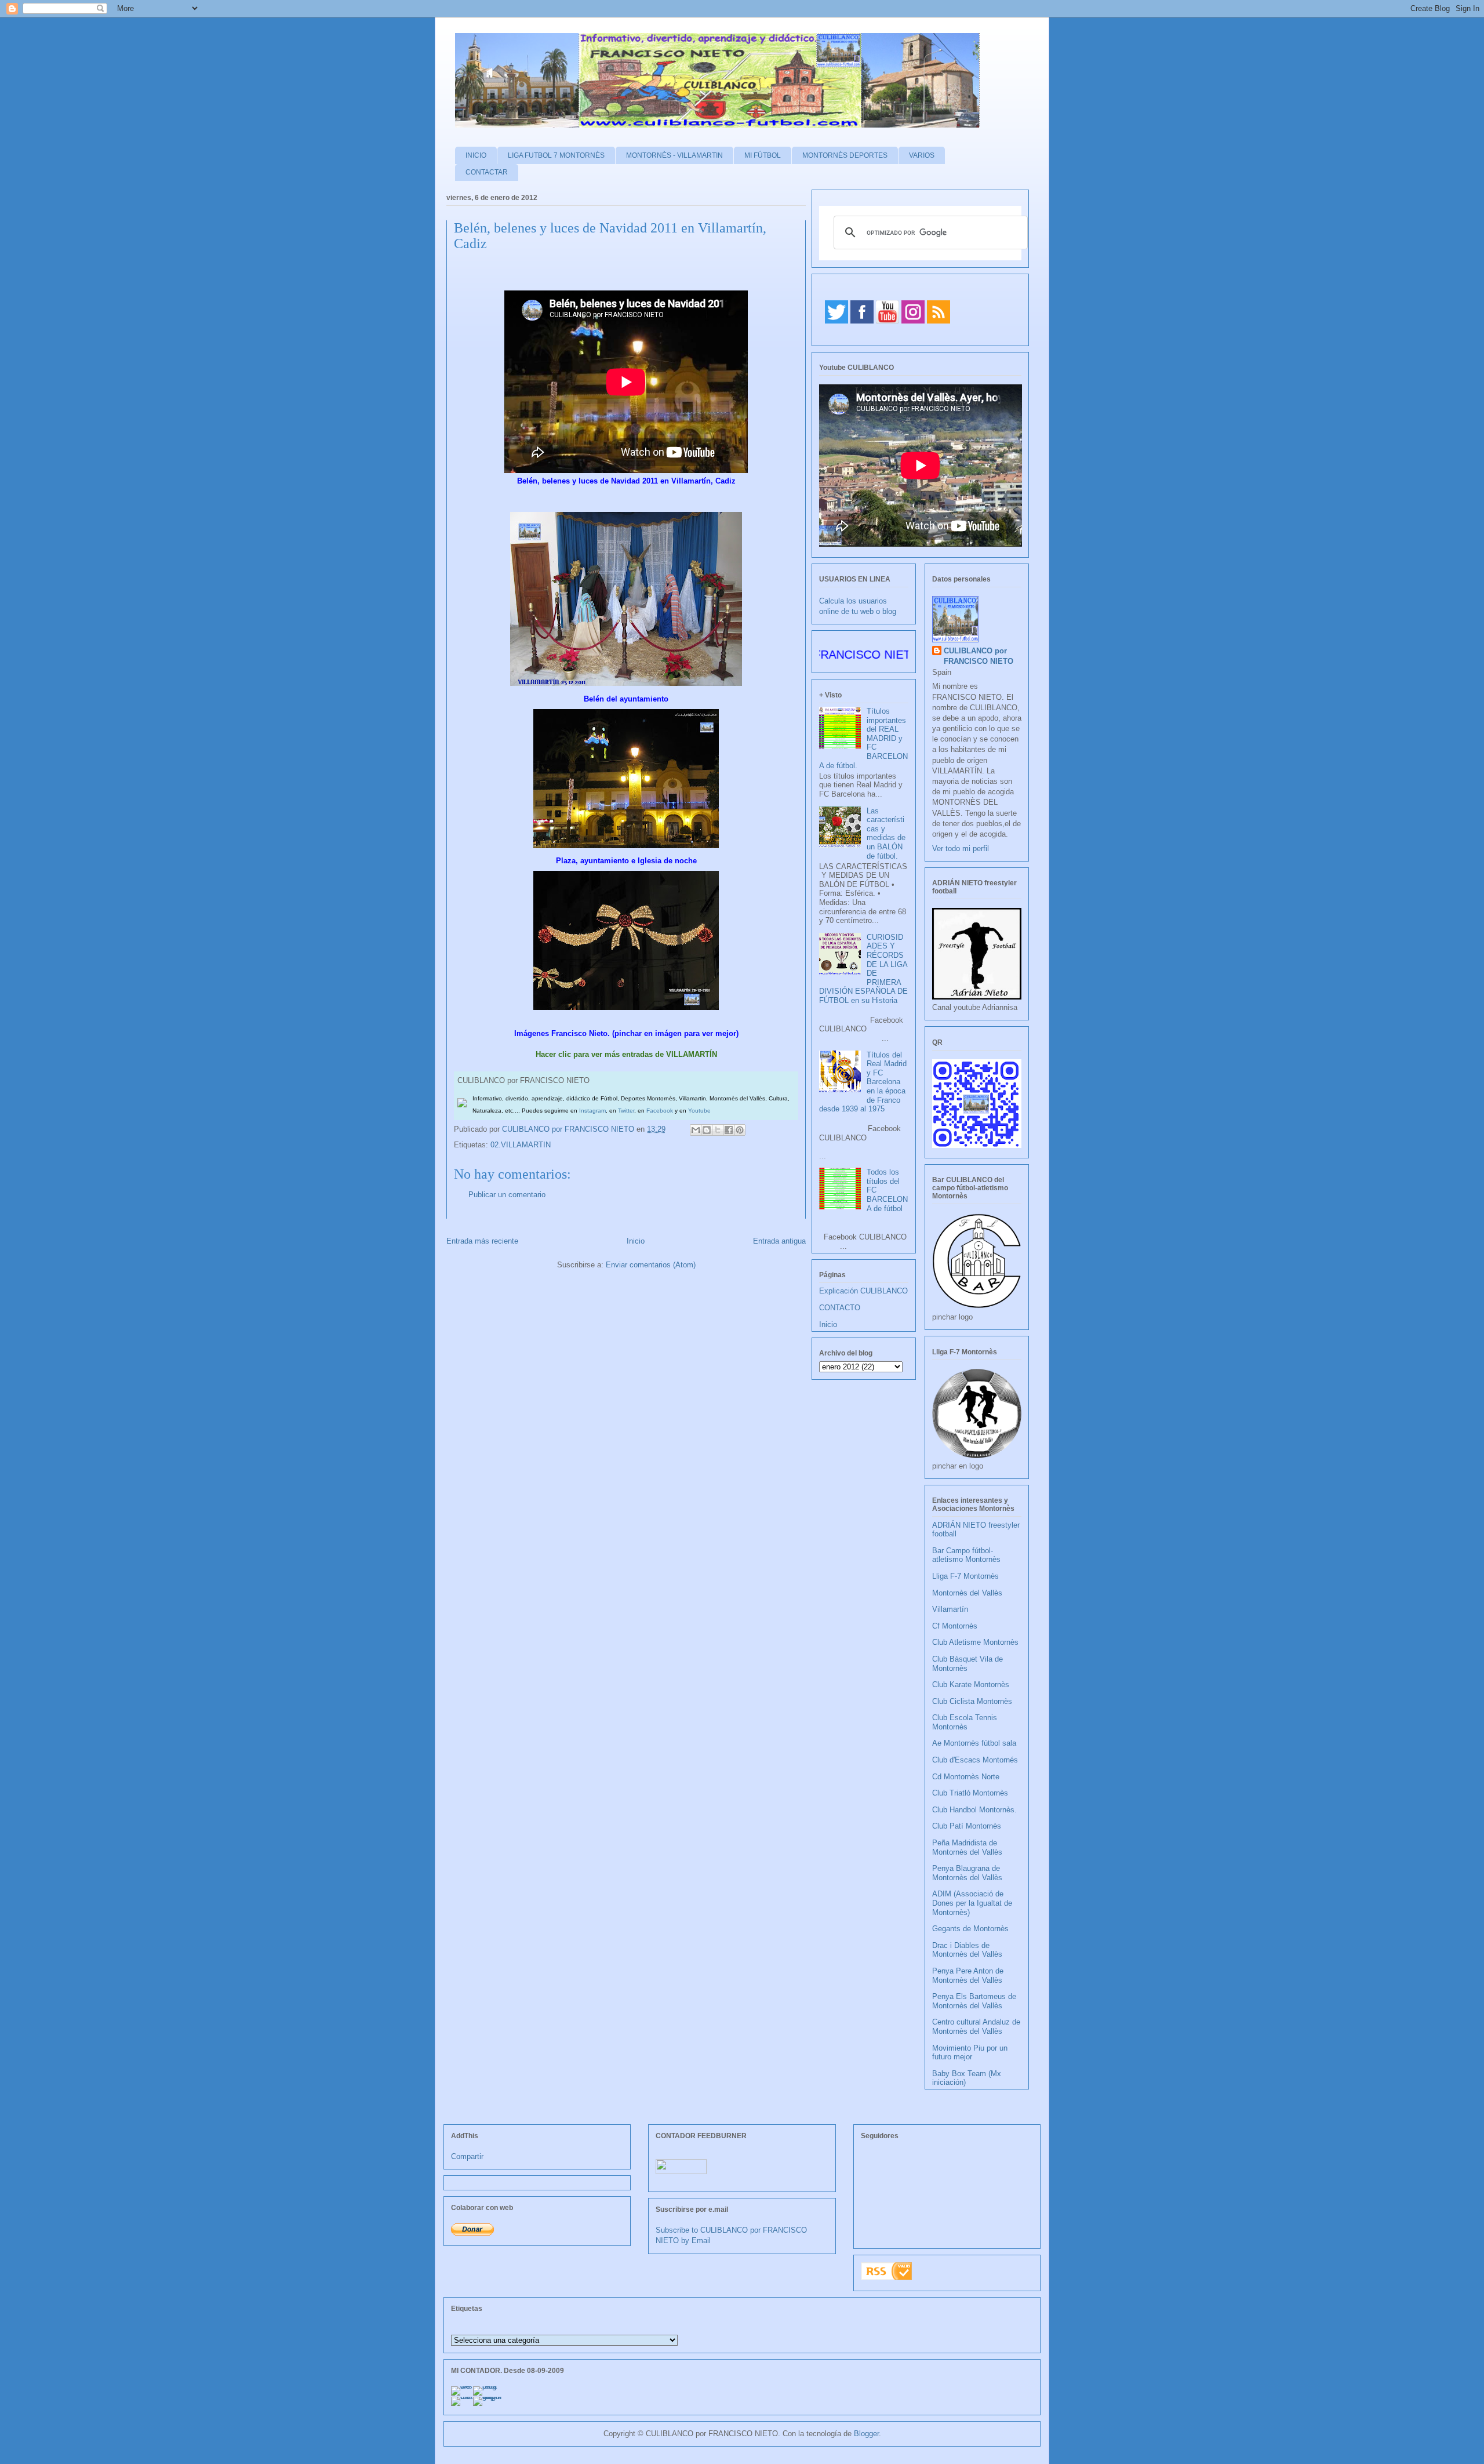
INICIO (476, 155)
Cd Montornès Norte (966, 1777)
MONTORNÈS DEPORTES (845, 155)
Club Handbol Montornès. (974, 1810)
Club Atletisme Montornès (975, 1642)
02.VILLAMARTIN (521, 1145)
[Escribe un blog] (707, 1130)
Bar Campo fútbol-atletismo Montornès (966, 1555)
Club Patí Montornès (967, 1826)
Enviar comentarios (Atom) (651, 1265)
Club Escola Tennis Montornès (965, 1722)
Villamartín (950, 1609)
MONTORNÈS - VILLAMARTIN (674, 155)
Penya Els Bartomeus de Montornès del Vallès (974, 2001)
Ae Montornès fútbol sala (974, 1743)
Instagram (592, 1111)
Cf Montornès (955, 1626)
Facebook (660, 1111)
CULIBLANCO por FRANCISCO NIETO (569, 1129)
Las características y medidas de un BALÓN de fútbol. (886, 833)
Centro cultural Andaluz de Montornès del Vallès (976, 2027)
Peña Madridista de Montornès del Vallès (967, 1847)
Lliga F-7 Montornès (965, 1576)
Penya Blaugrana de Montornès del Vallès (967, 1873)
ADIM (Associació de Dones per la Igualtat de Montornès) (972, 1903)
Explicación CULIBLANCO (863, 1291)
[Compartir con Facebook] (729, 1130)
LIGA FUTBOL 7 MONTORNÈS (556, 155)
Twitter (626, 1111)
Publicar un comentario (507, 1195)
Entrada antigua (779, 1241)
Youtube (699, 1111)
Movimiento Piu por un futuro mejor (970, 2053)
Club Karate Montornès (971, 1685)
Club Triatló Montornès (970, 1793)
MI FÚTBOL (763, 155)
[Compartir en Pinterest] (740, 1130)
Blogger (866, 2434)
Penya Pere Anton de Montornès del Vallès (968, 1976)
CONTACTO (840, 1308)
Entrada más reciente (482, 1241)
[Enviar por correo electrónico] (696, 1130)
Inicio (636, 1241)
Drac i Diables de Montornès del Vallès (967, 1950)
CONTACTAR (487, 172)
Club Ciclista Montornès (972, 1701)
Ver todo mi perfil (961, 848)
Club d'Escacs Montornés (975, 1760)
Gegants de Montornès (970, 1929)
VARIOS (922, 155)
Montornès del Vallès (967, 1593)
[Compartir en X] (718, 1130)
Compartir (467, 2156)
